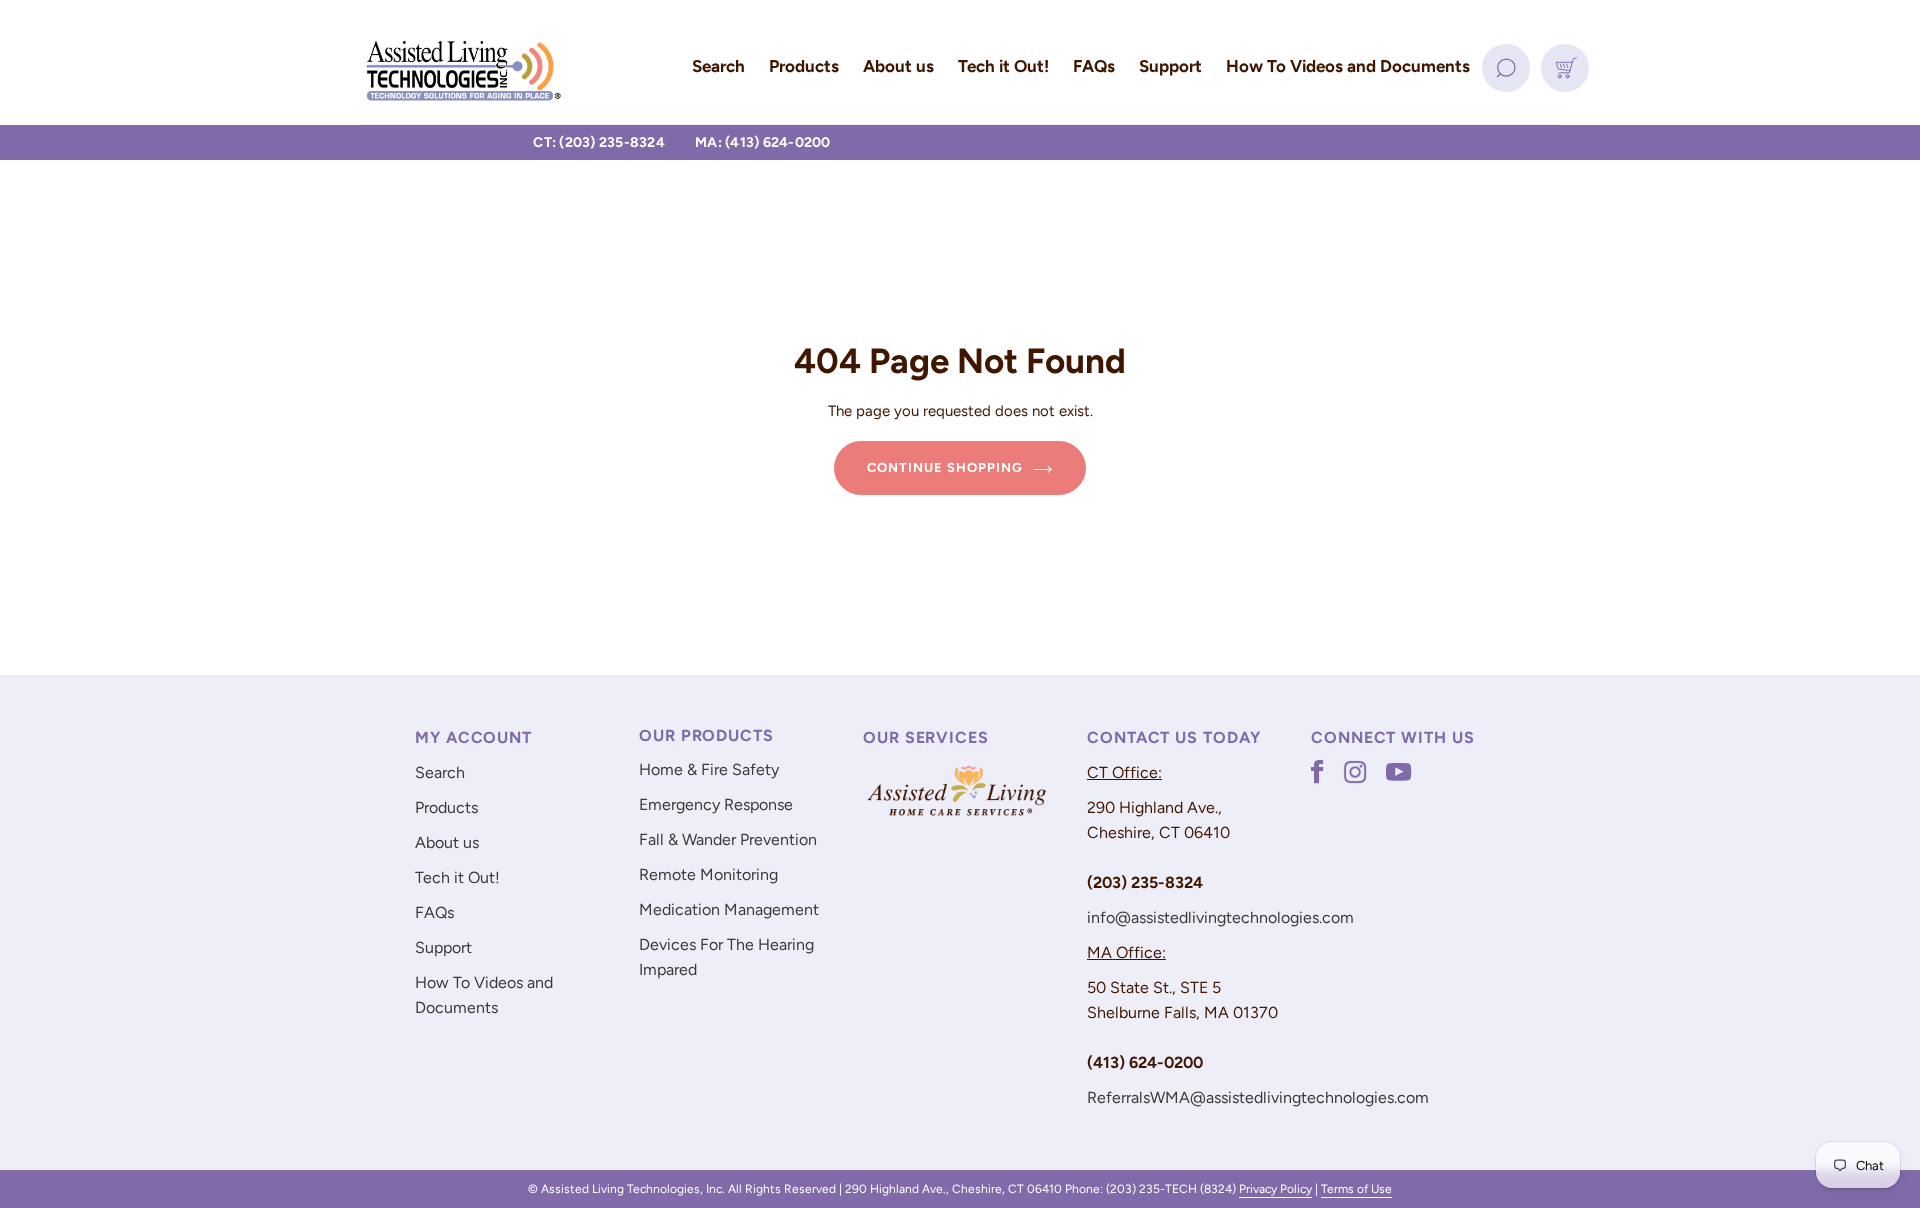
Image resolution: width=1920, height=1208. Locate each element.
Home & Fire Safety (709, 769)
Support (443, 947)
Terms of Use (1356, 1189)
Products (446, 807)
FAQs (434, 912)
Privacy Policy (1275, 1189)
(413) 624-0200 (778, 142)
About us (447, 842)
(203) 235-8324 (612, 142)
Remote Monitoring (708, 874)
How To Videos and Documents (484, 995)
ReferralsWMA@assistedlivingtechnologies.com (1258, 1097)
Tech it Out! (457, 877)
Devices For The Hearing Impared (726, 957)
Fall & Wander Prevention (728, 839)
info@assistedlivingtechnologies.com (1220, 917)
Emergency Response (716, 804)
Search (440, 772)
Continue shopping (945, 467)
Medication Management (729, 909)
